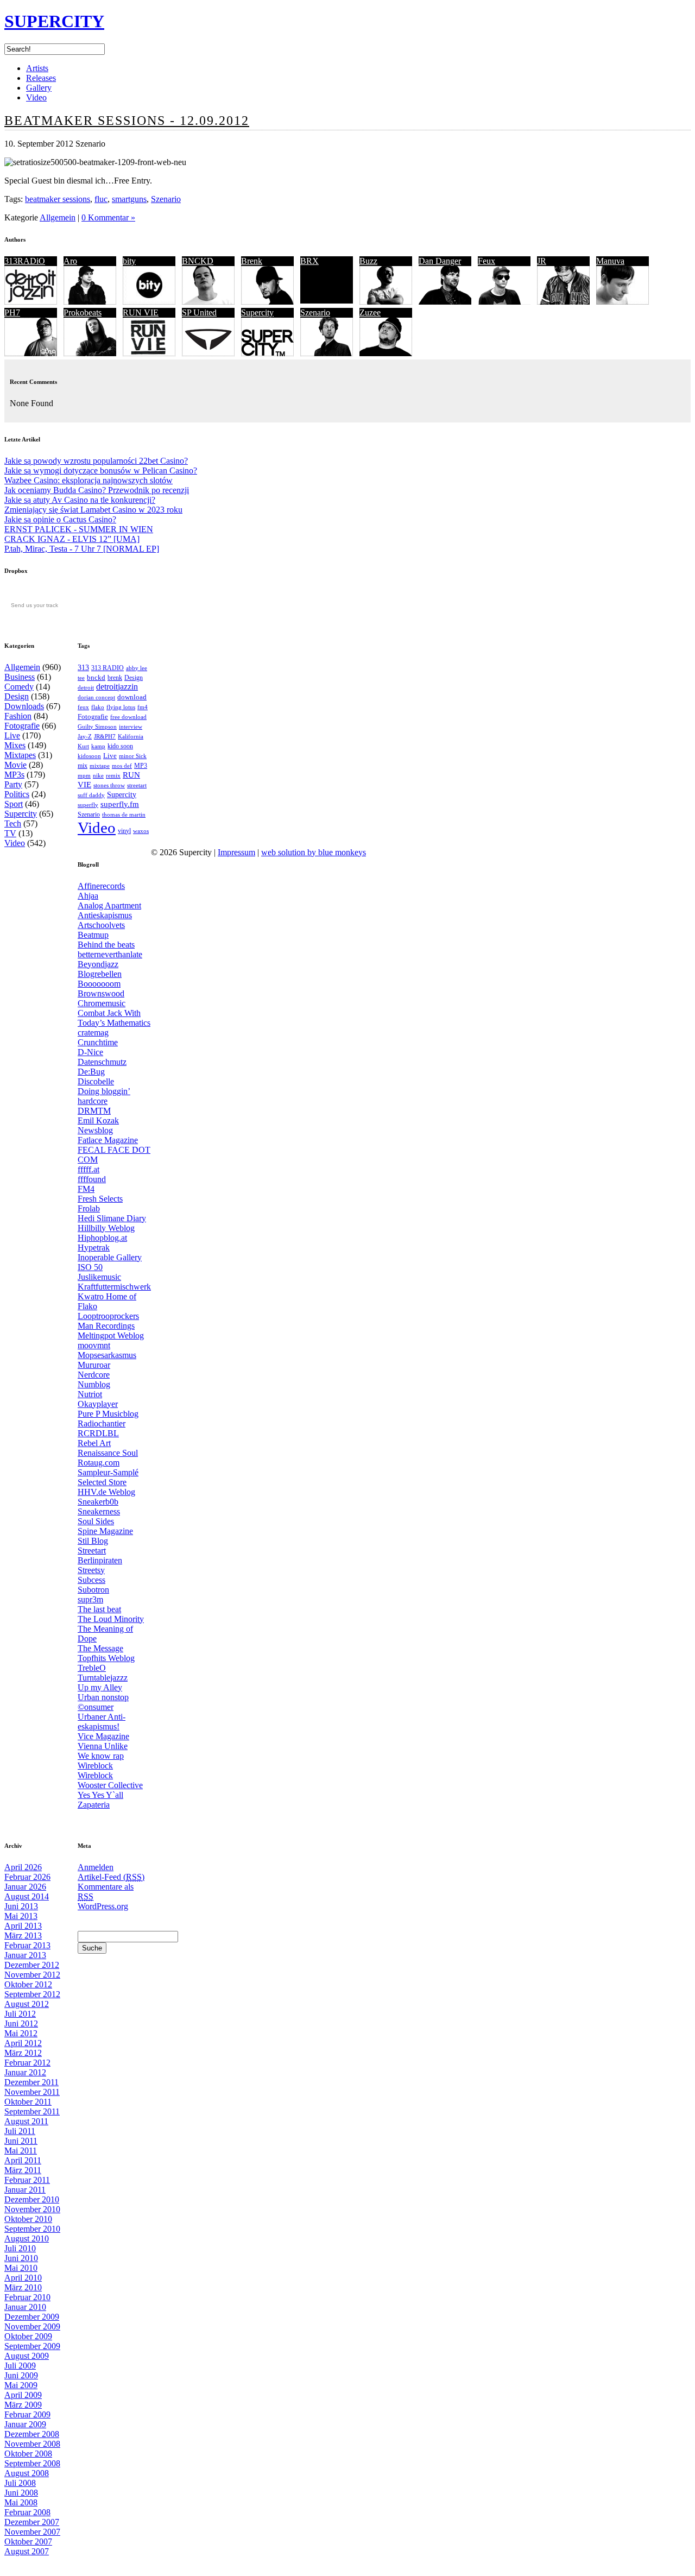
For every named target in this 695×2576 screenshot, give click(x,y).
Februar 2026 (27, 1877)
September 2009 (32, 2346)
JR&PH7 (105, 736)
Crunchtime (98, 1042)
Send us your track (34, 605)
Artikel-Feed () (111, 1877)
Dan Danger (440, 261)
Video (36, 97)
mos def (122, 766)
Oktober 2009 (28, 2336)
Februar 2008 (27, 2512)
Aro (70, 261)
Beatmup (93, 935)
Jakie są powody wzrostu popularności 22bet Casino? (96, 461)
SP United (199, 312)
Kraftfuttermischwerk (114, 1287)
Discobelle (96, 1081)
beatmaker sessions (58, 199)
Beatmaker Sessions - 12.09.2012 (127, 121)
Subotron (93, 1590)
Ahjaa (88, 896)
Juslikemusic (99, 1277)
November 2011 (32, 2092)
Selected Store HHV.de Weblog (106, 1487)
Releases (41, 78)
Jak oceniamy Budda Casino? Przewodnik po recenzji (97, 490)
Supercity (257, 312)
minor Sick (133, 756)
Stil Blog (93, 1541)
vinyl (124, 831)
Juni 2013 (21, 1906)
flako (98, 707)
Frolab (89, 1208)
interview (131, 727)
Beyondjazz (98, 964)
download (132, 697)
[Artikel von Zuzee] (386, 353)
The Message (100, 1648)
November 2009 (32, 2326)
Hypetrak (94, 1248)
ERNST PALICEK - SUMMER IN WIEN (79, 529)
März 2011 (23, 2170)
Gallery (39, 88)
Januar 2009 (25, 2424)
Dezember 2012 (32, 1965)
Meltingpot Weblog (111, 1336)
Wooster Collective (110, 1785)
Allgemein (58, 217)
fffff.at (89, 1169)
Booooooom (99, 984)
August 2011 (26, 2121)
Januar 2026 (25, 1887)
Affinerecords (101, 886)
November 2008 (32, 2444)
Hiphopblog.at (102, 1238)
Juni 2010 (21, 2258)
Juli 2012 (20, 2014)
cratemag (93, 1033)
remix (113, 775)
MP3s (14, 775)
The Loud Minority (111, 1619)
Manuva (610, 261)
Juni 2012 (21, 2023)
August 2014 (27, 1896)
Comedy (19, 687)
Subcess (91, 1580)
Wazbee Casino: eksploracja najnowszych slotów (89, 480)
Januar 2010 (25, 2307)
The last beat (99, 1609)
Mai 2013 (21, 1916)
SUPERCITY (54, 21)
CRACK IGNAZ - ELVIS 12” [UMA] (72, 539)
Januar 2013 (25, 1955)
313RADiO (25, 261)
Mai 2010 (21, 2268)
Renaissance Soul (108, 1453)
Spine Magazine (105, 1531)
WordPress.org (103, 1906)
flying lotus (121, 707)
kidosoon (89, 756)
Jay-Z (85, 736)
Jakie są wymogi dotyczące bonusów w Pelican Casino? (101, 471)
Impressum (236, 852)
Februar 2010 (27, 2297)
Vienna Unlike (103, 1746)
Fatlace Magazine (108, 1140)
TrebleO (92, 1668)
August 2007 (27, 2551)
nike (98, 776)
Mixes (15, 745)
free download (128, 717)
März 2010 (23, 2287)
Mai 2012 (21, 2033)
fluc (101, 199)
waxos (141, 831)
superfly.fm (120, 804)
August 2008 (27, 2473)
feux (83, 707)
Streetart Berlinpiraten (100, 1555)
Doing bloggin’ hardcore (104, 1096)
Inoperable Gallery (110, 1257)
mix (83, 766)
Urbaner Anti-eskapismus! (102, 1722)
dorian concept (96, 697)
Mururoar (94, 1365)
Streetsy (91, 1570)
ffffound (92, 1179)
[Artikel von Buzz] (386, 302)
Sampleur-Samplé (108, 1472)
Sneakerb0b (98, 1502)
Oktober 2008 (28, 2454)
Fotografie (22, 726)
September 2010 (32, 2229)
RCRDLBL (98, 1433)
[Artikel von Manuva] (623, 302)
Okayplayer (98, 1404)
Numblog (94, 1384)
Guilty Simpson (97, 727)
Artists (37, 68)
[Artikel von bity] (149, 302)
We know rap (101, 1756)
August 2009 (27, 2356)
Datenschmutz (102, 1062)
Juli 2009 (20, 2366)
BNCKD (198, 261)
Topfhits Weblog (106, 1658)
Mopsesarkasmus (107, 1355)
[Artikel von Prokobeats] (90, 353)
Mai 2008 (21, 2502)
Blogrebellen (100, 974)
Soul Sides (96, 1521)
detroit (86, 687)
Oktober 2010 (28, 2219)
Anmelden (96, 1867)
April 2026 (23, 1867)
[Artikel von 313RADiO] (31, 302)
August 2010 (27, 2239)
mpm (84, 775)
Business (20, 677)
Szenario (166, 199)
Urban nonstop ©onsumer (103, 1702)
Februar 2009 (27, 2414)
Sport (14, 804)
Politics (17, 794)
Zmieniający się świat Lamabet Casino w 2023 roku (93, 510)
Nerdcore (94, 1375)
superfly (88, 805)
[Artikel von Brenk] (267, 302)
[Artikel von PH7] (31, 353)
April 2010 (23, 2278)
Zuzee (370, 312)
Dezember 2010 (32, 2199)
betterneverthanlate (110, 954)
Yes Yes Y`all (100, 1795)
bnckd (96, 677)
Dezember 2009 (32, 2317)
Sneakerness (99, 1511)
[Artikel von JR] (563, 302)
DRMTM (94, 1111)
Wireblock (95, 1766)
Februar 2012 (27, 2063)
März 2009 (23, 2405)
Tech (13, 823)
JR (542, 261)
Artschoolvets (101, 925)
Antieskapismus (105, 915)
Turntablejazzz (103, 1678)
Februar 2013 (27, 1945)
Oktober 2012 (28, 1984)
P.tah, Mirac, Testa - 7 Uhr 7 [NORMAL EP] (82, 549)
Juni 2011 (21, 2141)
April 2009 (23, 2395)
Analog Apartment (109, 905)
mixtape (100, 766)
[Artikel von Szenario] (327, 353)
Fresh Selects (100, 1199)
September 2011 (32, 2111)
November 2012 (32, 1975)
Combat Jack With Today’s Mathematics (114, 1018)
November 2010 (32, 2209)
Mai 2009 (21, 2385)
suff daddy (91, 795)
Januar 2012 (25, 2072)
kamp (98, 746)
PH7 (12, 312)
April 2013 (23, 1926)
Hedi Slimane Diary (112, 1218)
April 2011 (23, 2160)
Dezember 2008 (32, 2434)
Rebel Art (94, 1443)
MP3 (141, 766)
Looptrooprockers (108, 1316)
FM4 (86, 1189)
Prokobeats (83, 312)
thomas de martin (124, 815)
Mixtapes (20, 755)
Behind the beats (106, 945)
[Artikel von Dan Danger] (445, 302)
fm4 (143, 707)
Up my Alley (100, 1687)
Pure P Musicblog (108, 1414)
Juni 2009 (21, 2375)
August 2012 (27, 2004)
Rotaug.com (99, 1463)
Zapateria (94, 1805)
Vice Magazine (103, 1736)
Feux (486, 261)
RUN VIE (141, 312)
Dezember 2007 (32, 2522)
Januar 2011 (25, 2190)
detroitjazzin (117, 687)
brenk (115, 678)
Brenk (252, 261)
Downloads (24, 706)
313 (83, 667)
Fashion (18, 716)
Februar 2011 (27, 2180)
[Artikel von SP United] (208, 353)
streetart (137, 785)
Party (13, 784)
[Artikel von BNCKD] (208, 302)
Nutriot (90, 1394)
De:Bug (91, 1072)
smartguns (129, 199)
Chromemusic (102, 1003)
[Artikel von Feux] (504, 302)
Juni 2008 (21, 2493)
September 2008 (32, 2463)
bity (129, 261)
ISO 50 (90, 1267)
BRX (309, 261)
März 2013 (23, 1936)
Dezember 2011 (31, 2082)
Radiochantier (102, 1423)
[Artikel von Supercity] (267, 353)
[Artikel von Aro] (90, 302)
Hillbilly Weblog (106, 1228)
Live (12, 735)
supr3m (90, 1599)
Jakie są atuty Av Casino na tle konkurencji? (80, 500)
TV (10, 833)
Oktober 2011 (28, 2102)
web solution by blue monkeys (314, 852)
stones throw (109, 785)
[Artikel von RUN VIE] (149, 353)
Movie (15, 765)
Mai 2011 (21, 2151)
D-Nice (90, 1052)
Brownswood (101, 993)
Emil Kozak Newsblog (98, 1125)
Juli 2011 (20, 2131)
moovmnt (94, 1345)
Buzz (368, 261)
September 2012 (32, 1994)
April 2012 (23, 2043)
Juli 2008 (20, 2483)
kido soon (120, 746)
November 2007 (32, 2532)
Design (17, 696)
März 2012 (23, 2053)
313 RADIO (108, 668)
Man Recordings (106, 1326)
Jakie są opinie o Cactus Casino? (60, 519)
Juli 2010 (20, 2248)
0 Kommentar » (108, 217)
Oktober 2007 (28, 2542)
